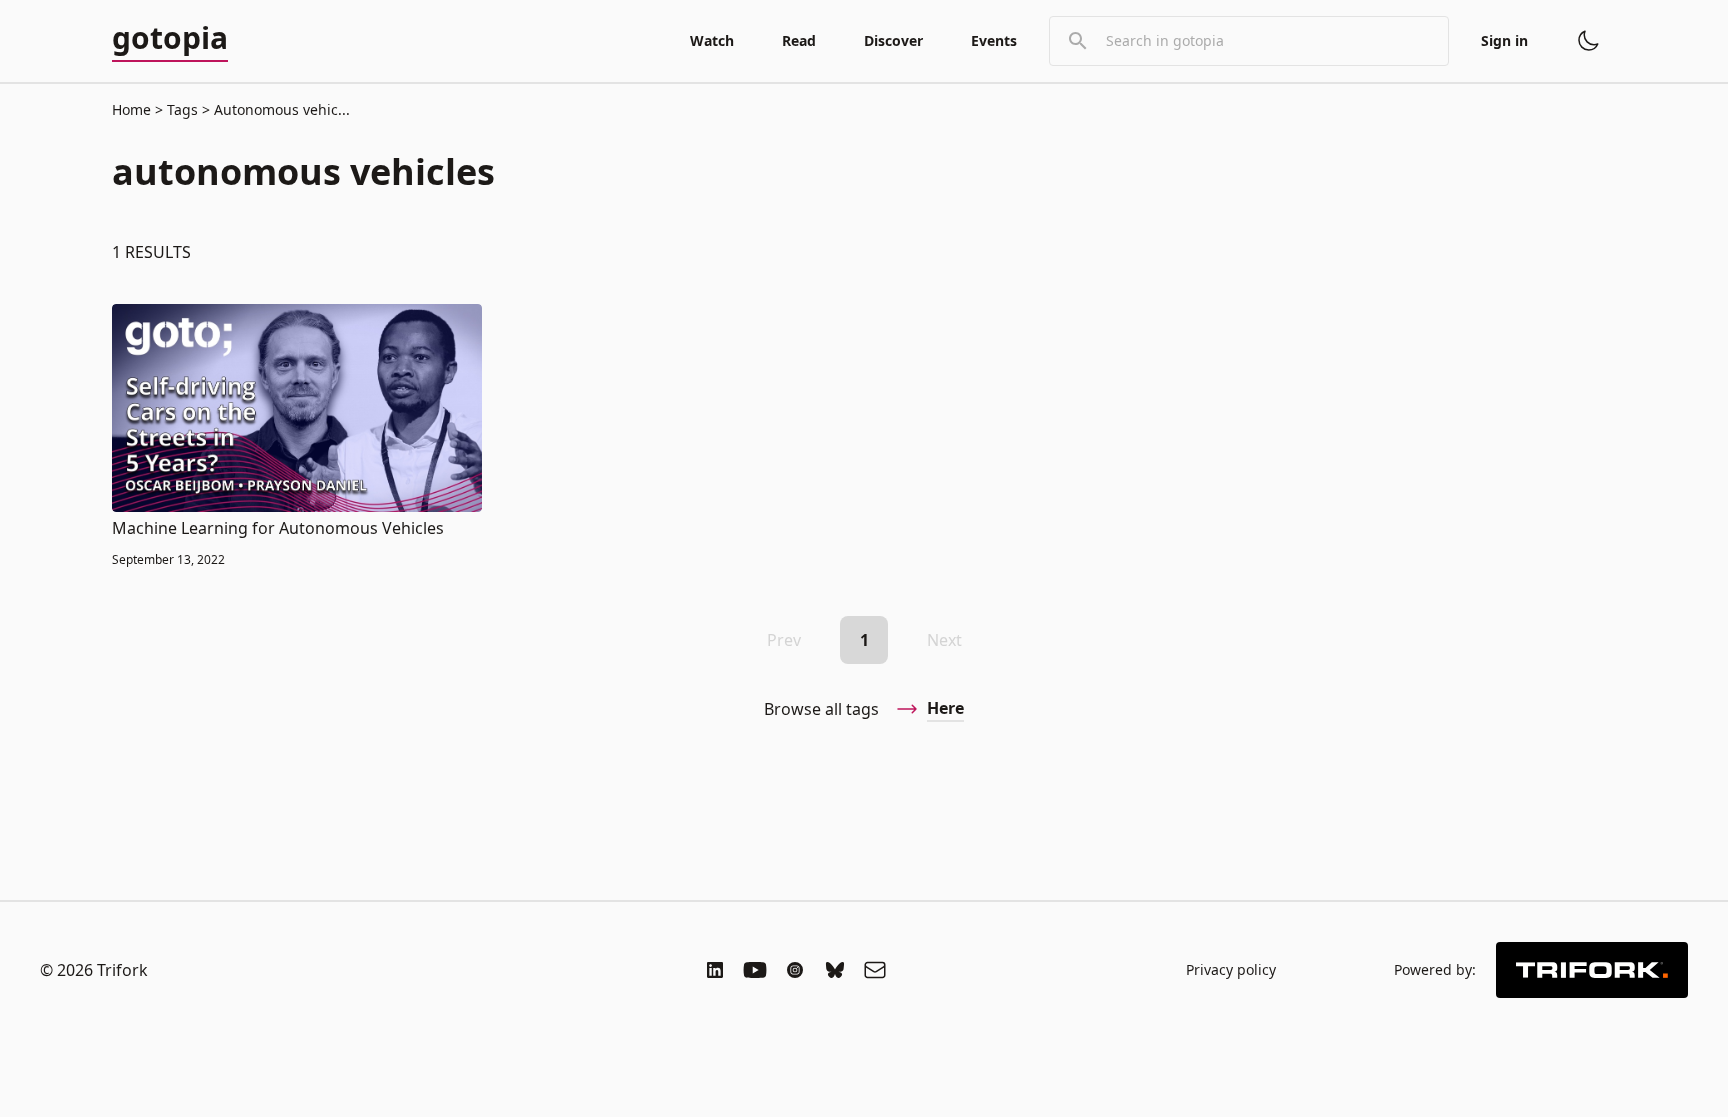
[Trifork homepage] (1592, 970)
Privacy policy (1231, 969)
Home (131, 109)
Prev (784, 640)
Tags (182, 109)
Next (944, 640)
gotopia (170, 39)
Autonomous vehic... (280, 109)
